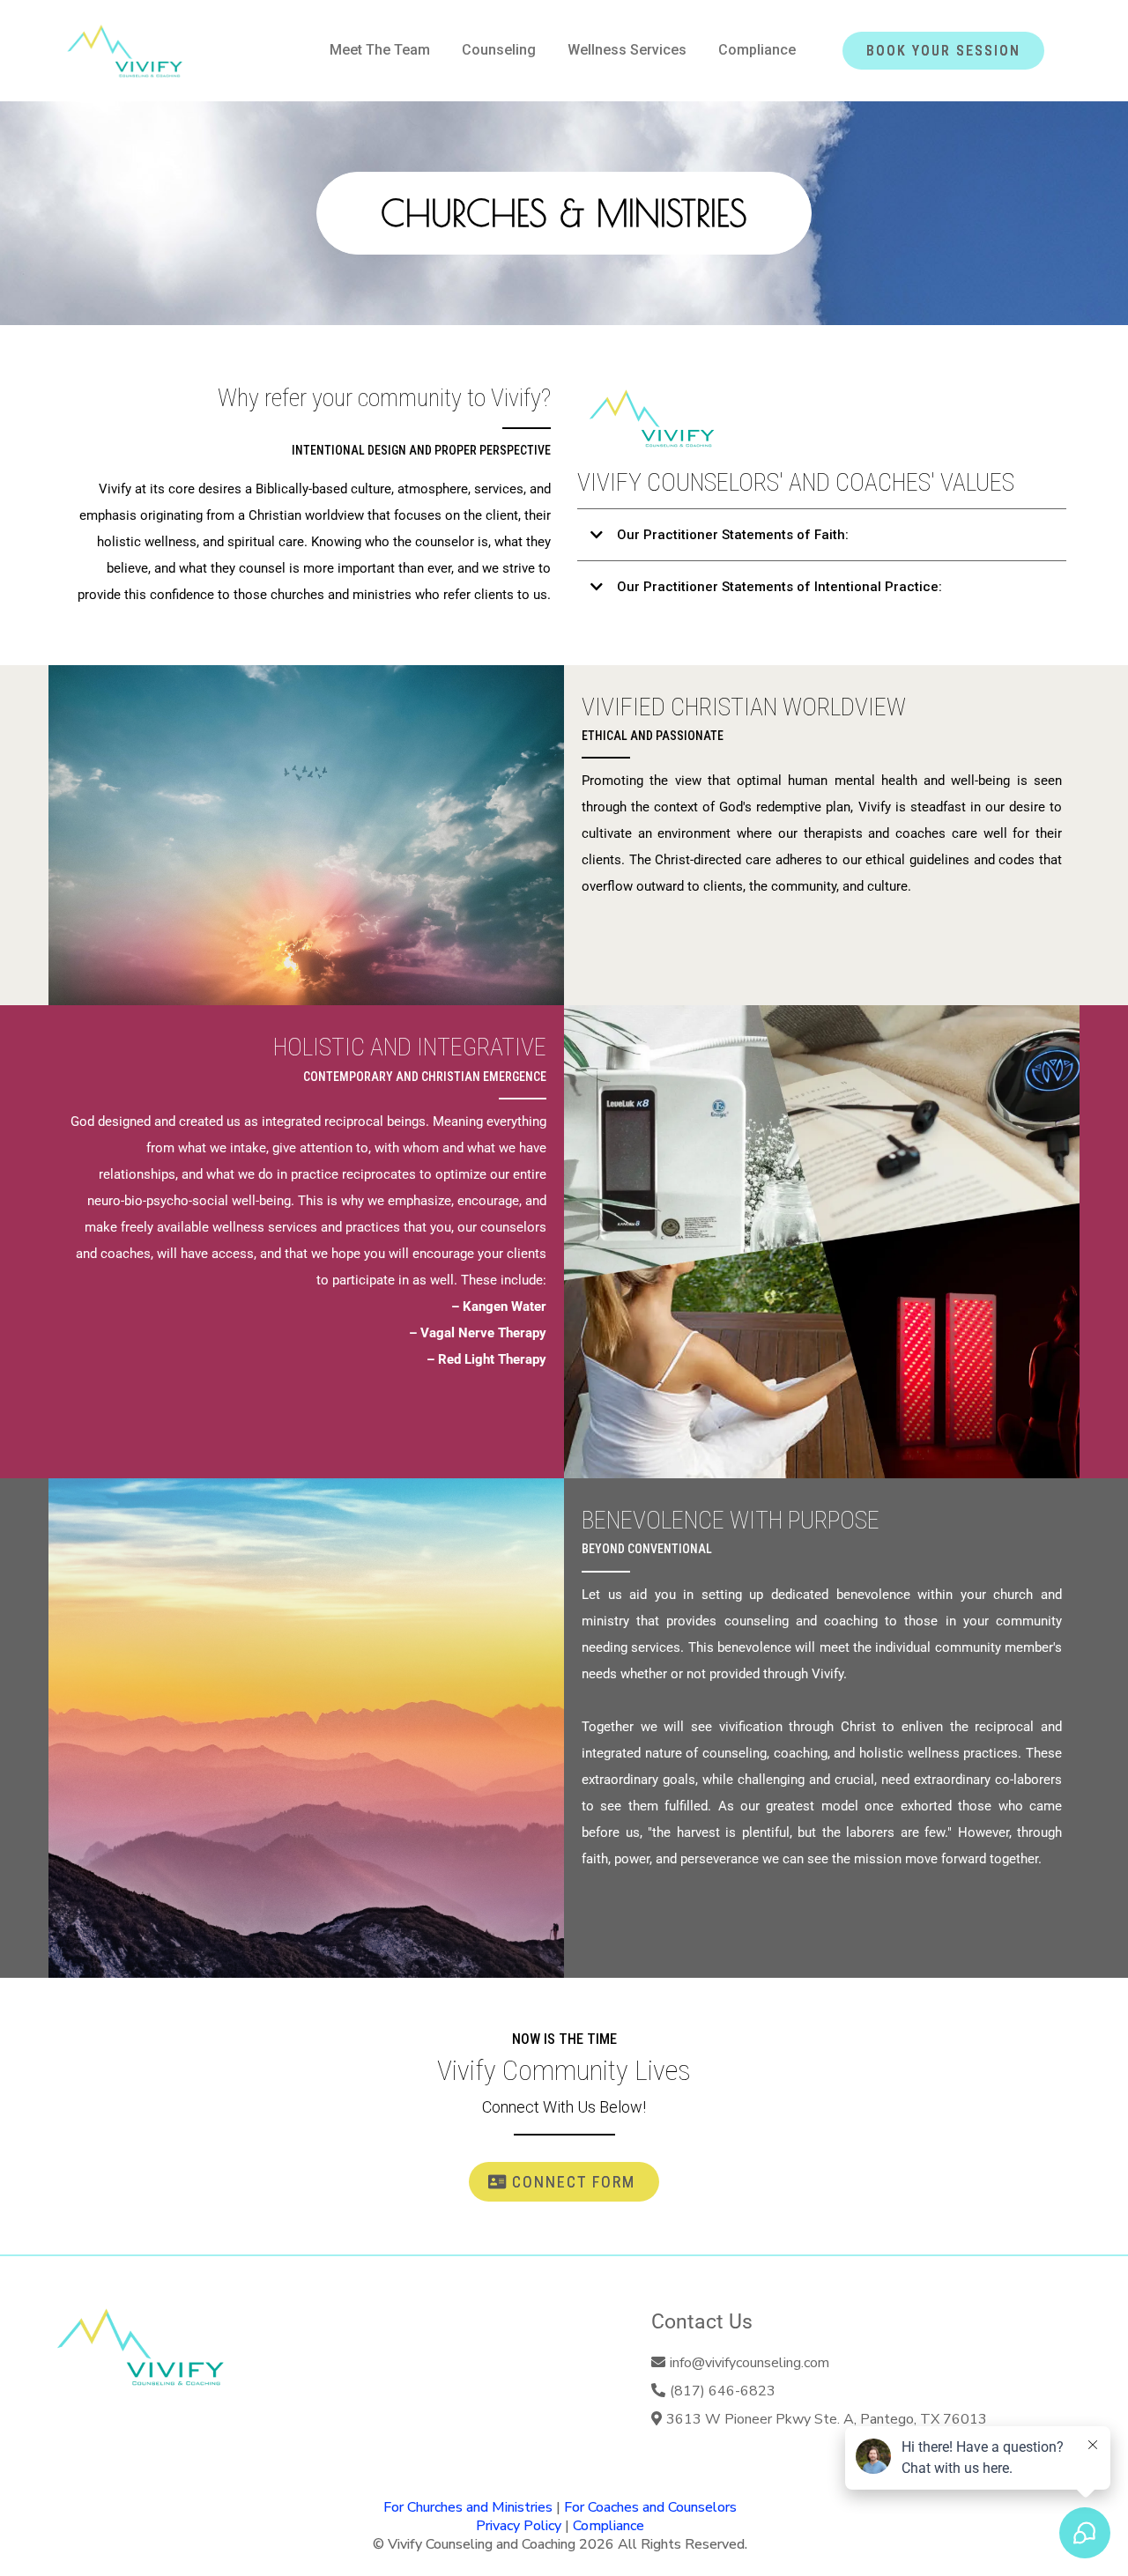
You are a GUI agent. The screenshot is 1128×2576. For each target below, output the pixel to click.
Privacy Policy (519, 2526)
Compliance (609, 2526)
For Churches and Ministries (468, 2507)
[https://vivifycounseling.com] (125, 51)
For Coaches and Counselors (650, 2507)
